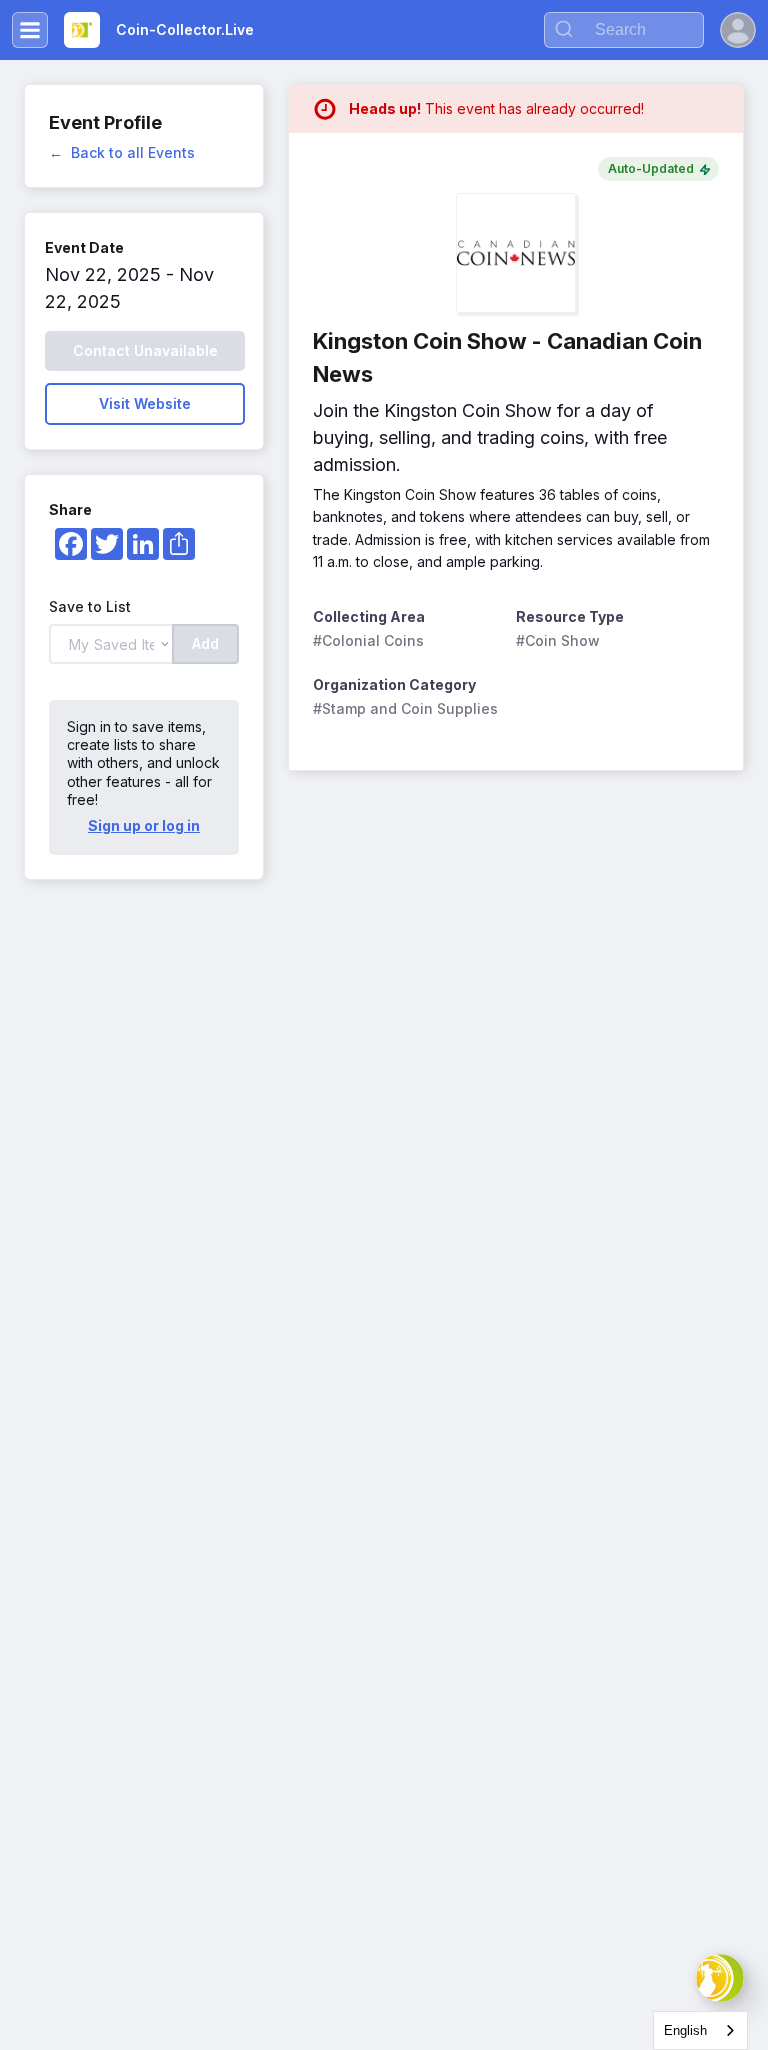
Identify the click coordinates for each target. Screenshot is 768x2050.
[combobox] (700, 2030)
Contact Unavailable (145, 350)
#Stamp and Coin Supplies (405, 708)
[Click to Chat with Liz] (720, 1978)
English (685, 2030)
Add (205, 643)
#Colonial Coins (368, 640)
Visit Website (145, 403)
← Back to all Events (122, 152)
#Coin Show (558, 640)
